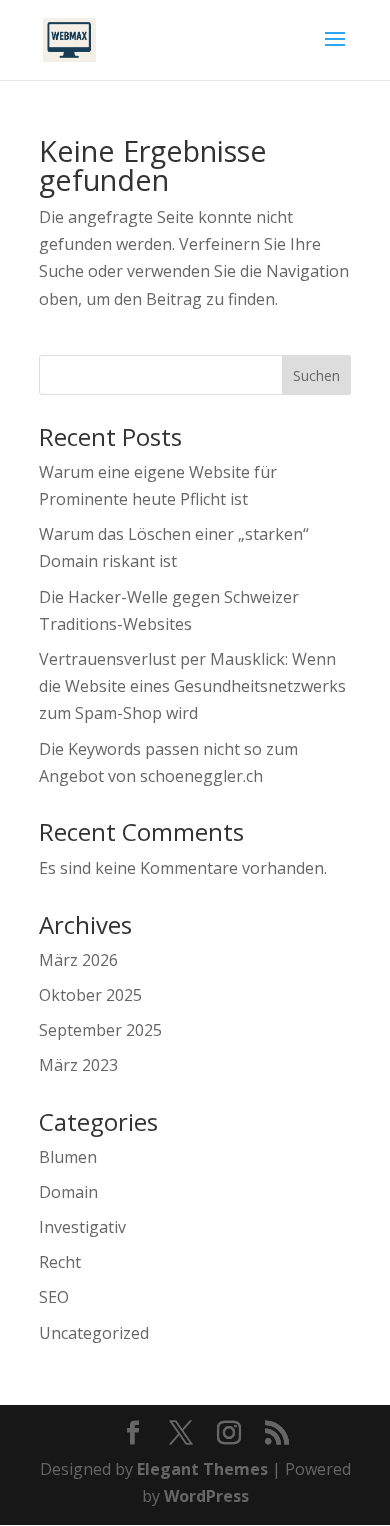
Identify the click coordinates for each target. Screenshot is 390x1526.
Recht (60, 1262)
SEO (54, 1297)
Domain (68, 1192)
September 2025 (100, 1030)
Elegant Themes (202, 1469)
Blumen (68, 1157)
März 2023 (78, 1065)
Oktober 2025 (90, 995)
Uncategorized (94, 1333)
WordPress (206, 1496)
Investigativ (82, 1227)
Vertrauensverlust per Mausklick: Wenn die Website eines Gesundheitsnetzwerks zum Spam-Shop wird (192, 686)
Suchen (316, 375)
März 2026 (78, 960)
